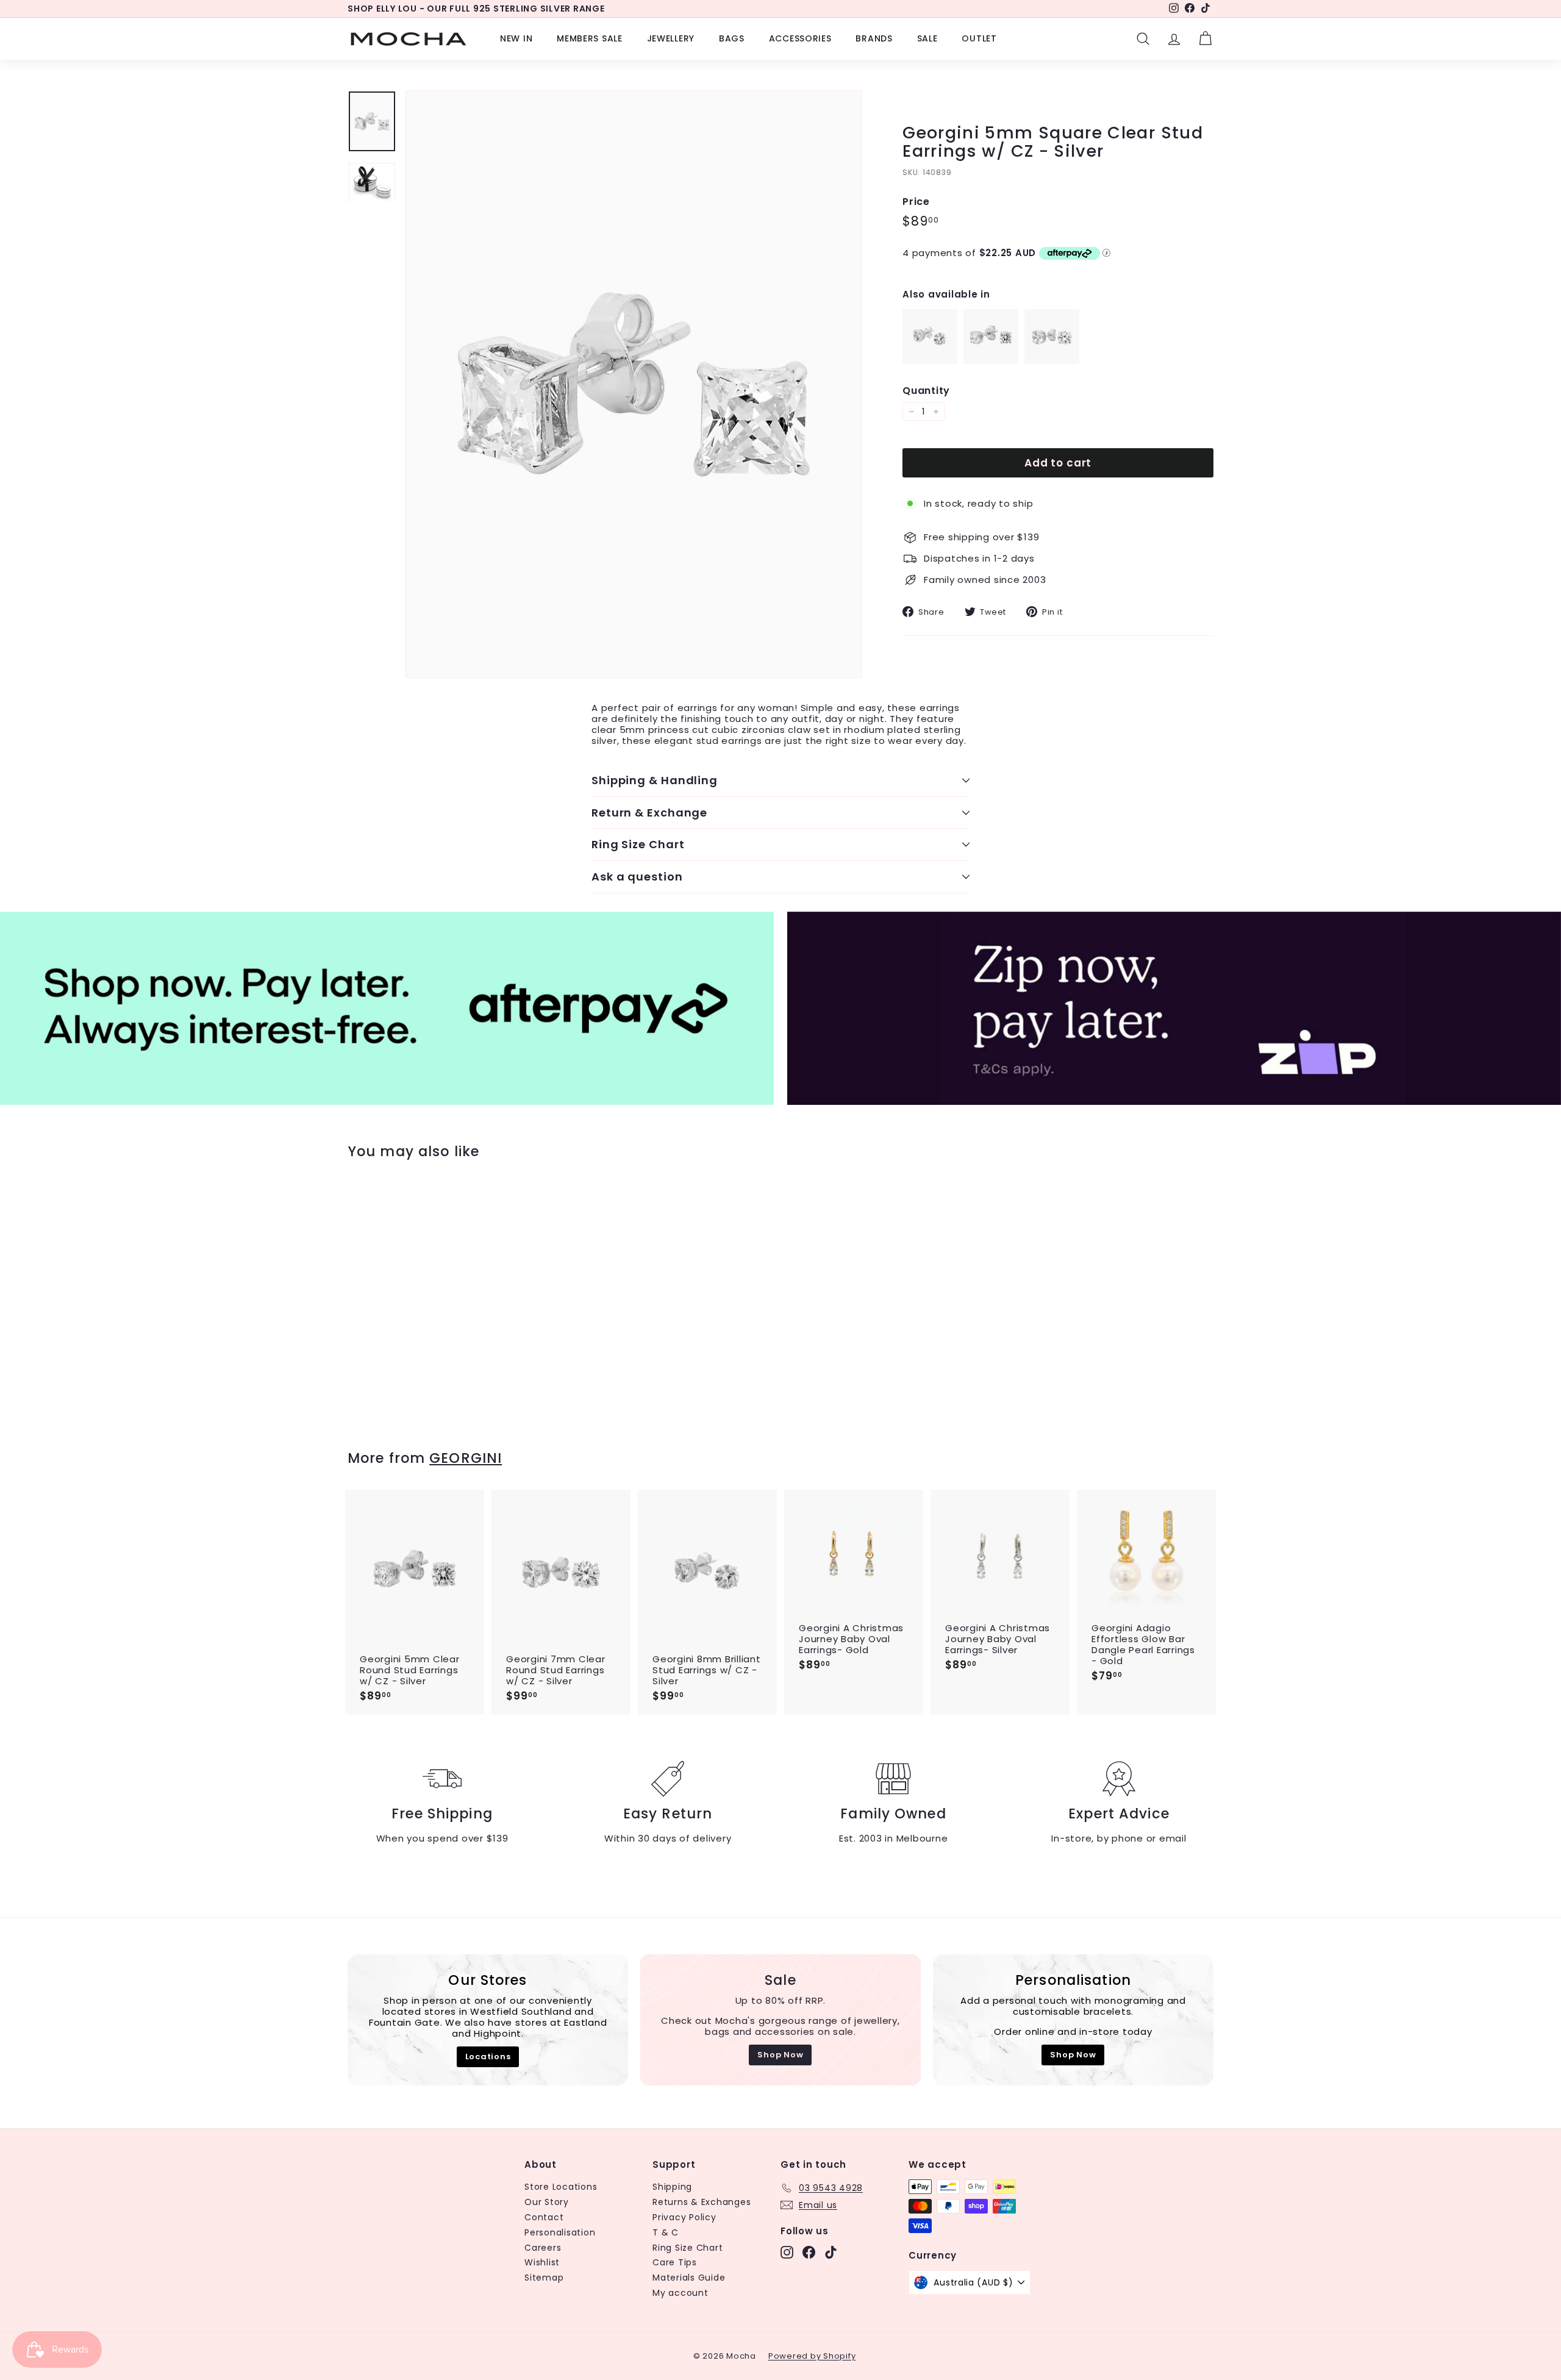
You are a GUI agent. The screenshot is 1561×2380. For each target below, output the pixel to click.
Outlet (979, 38)
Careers (543, 2248)
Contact (544, 2217)
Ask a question (637, 877)
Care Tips (675, 2262)
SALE (927, 38)
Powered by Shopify (812, 2356)
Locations (488, 2057)
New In (516, 38)
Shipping (672, 2187)
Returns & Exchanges (702, 2202)
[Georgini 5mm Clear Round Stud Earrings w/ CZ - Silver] (991, 361)
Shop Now (780, 2055)
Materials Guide (689, 2278)
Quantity (926, 391)
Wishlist (542, 2262)
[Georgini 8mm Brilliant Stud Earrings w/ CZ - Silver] (930, 361)
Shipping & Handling (655, 780)
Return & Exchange (649, 813)
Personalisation (560, 2232)
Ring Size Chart (638, 844)
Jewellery (671, 38)
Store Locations (561, 2187)
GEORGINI (466, 1458)
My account (680, 2293)
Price (916, 202)
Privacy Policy (684, 2217)
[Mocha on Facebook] (809, 2252)
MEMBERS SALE (589, 38)
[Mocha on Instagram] (787, 2252)
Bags (732, 38)
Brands (874, 38)
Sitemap (544, 2278)
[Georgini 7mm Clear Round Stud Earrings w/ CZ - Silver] (1052, 361)
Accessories (800, 38)
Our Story (547, 2202)
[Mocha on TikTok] (831, 2252)
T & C (666, 2232)
